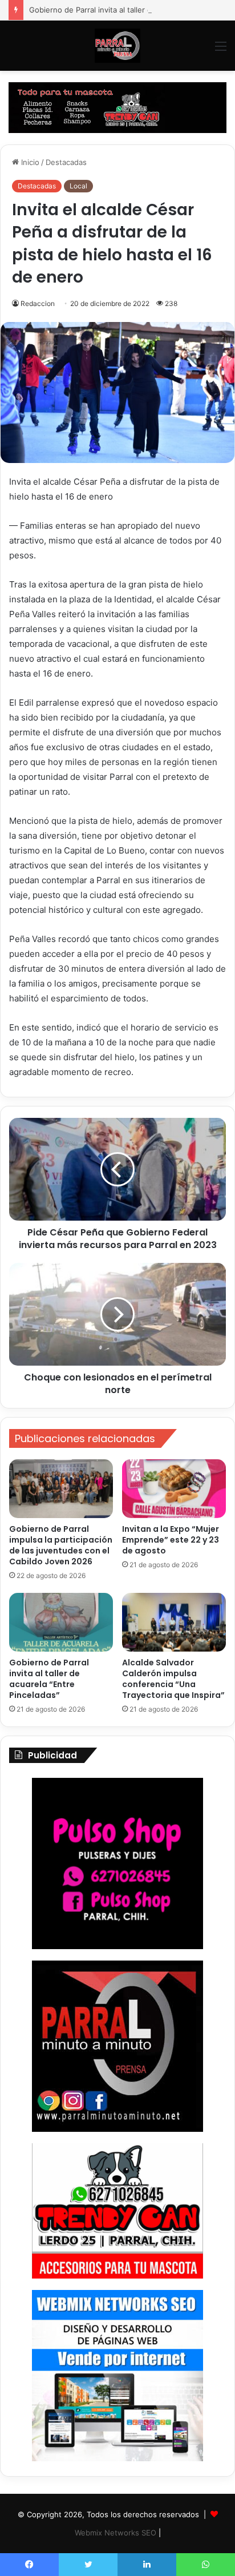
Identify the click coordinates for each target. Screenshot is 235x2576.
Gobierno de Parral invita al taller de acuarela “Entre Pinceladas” (49, 1679)
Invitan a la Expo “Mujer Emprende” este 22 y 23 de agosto (171, 1540)
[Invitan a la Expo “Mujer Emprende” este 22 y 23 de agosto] (174, 1489)
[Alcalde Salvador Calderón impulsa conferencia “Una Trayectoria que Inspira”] (174, 1622)
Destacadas (66, 162)
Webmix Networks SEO (116, 2533)
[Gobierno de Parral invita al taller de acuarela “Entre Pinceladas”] (61, 1622)
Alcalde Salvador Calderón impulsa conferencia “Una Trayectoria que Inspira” (173, 1679)
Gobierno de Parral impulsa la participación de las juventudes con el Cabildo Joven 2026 (61, 1545)
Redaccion (38, 303)
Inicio (29, 162)
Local (78, 186)
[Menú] (221, 50)
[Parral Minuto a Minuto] (117, 46)
